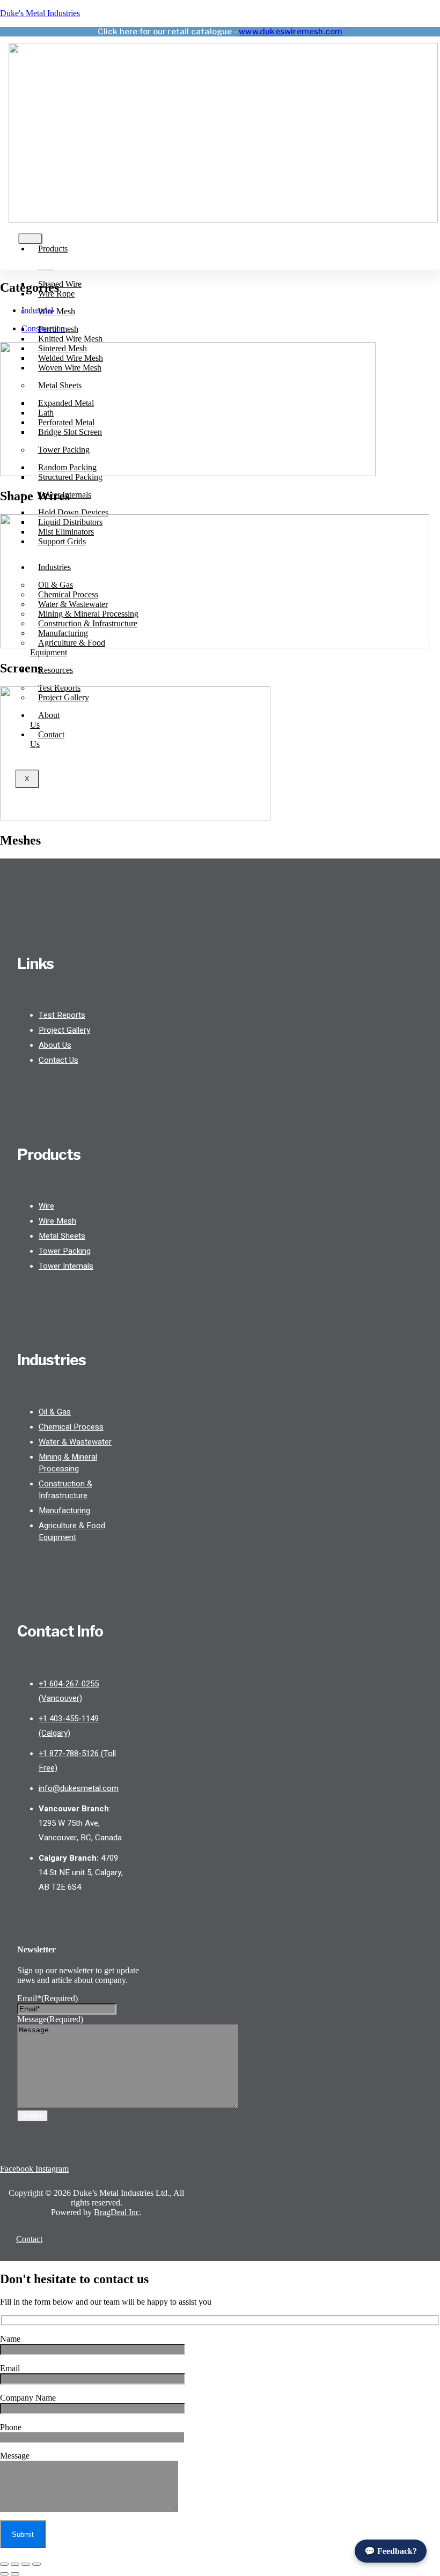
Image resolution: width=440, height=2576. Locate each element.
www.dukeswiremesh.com (291, 32)
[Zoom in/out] (4, 2564)
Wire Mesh (57, 311)
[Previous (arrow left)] (4, 2574)
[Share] (26, 2564)
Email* (47, 1998)
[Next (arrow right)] (15, 2574)
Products (53, 249)
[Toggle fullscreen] (15, 2564)
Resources (56, 670)
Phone (11, 2427)
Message (50, 2019)
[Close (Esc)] (36, 2564)
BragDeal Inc (117, 2212)
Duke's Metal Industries (40, 13)
